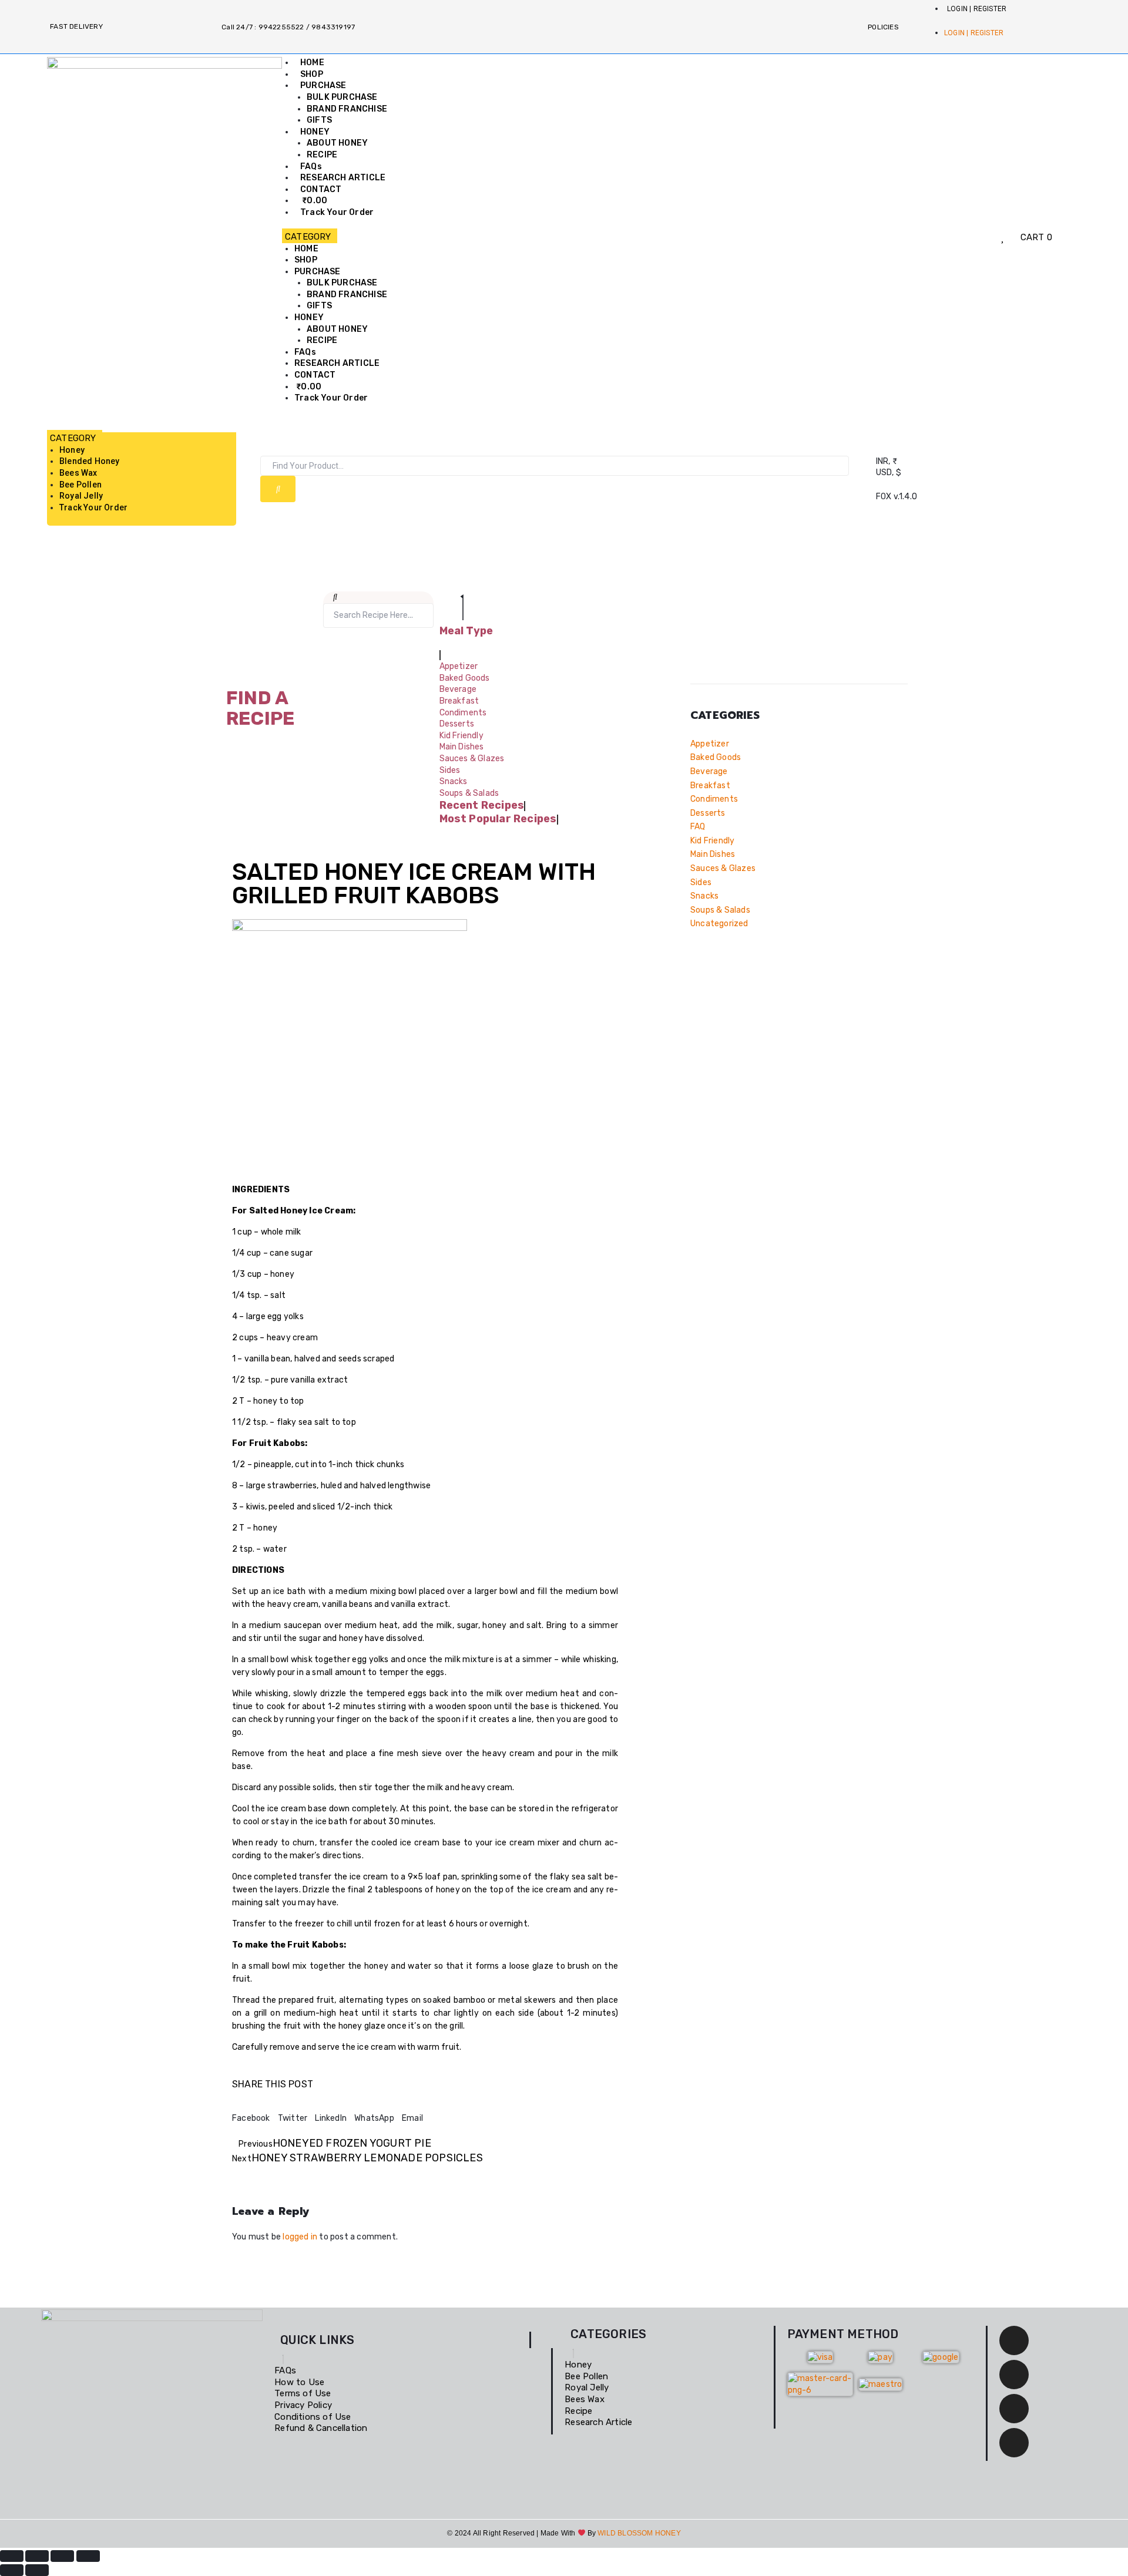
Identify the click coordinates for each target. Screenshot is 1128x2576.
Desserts (708, 813)
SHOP (312, 74)
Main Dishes (713, 854)
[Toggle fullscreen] (37, 2556)
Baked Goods (716, 757)
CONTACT (321, 189)
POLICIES (883, 27)
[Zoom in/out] (12, 2556)
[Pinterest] (1014, 2443)
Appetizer (710, 744)
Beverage (709, 771)
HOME (312, 63)
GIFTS (319, 120)
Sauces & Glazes (723, 868)
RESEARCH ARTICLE (343, 178)
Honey (72, 450)
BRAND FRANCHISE (347, 109)
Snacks (704, 896)
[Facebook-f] (1014, 2340)
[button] (562, 237)
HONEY (315, 132)
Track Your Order (337, 212)
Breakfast (710, 786)
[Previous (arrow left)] (12, 2570)
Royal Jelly (81, 496)
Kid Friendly (712, 841)
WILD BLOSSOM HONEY (639, 2533)
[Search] (278, 489)
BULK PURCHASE (342, 97)
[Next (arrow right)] (37, 2570)
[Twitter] (1014, 2375)
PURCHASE (323, 85)
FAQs (311, 167)
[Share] (62, 2556)
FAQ (698, 827)
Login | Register (977, 9)
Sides (701, 882)
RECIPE (322, 155)
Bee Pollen (80, 485)
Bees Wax (78, 473)
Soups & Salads (720, 910)
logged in (300, 2237)
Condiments (714, 799)
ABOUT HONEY (337, 143)
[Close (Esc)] (88, 2556)
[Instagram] (1014, 2409)
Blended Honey (90, 461)
